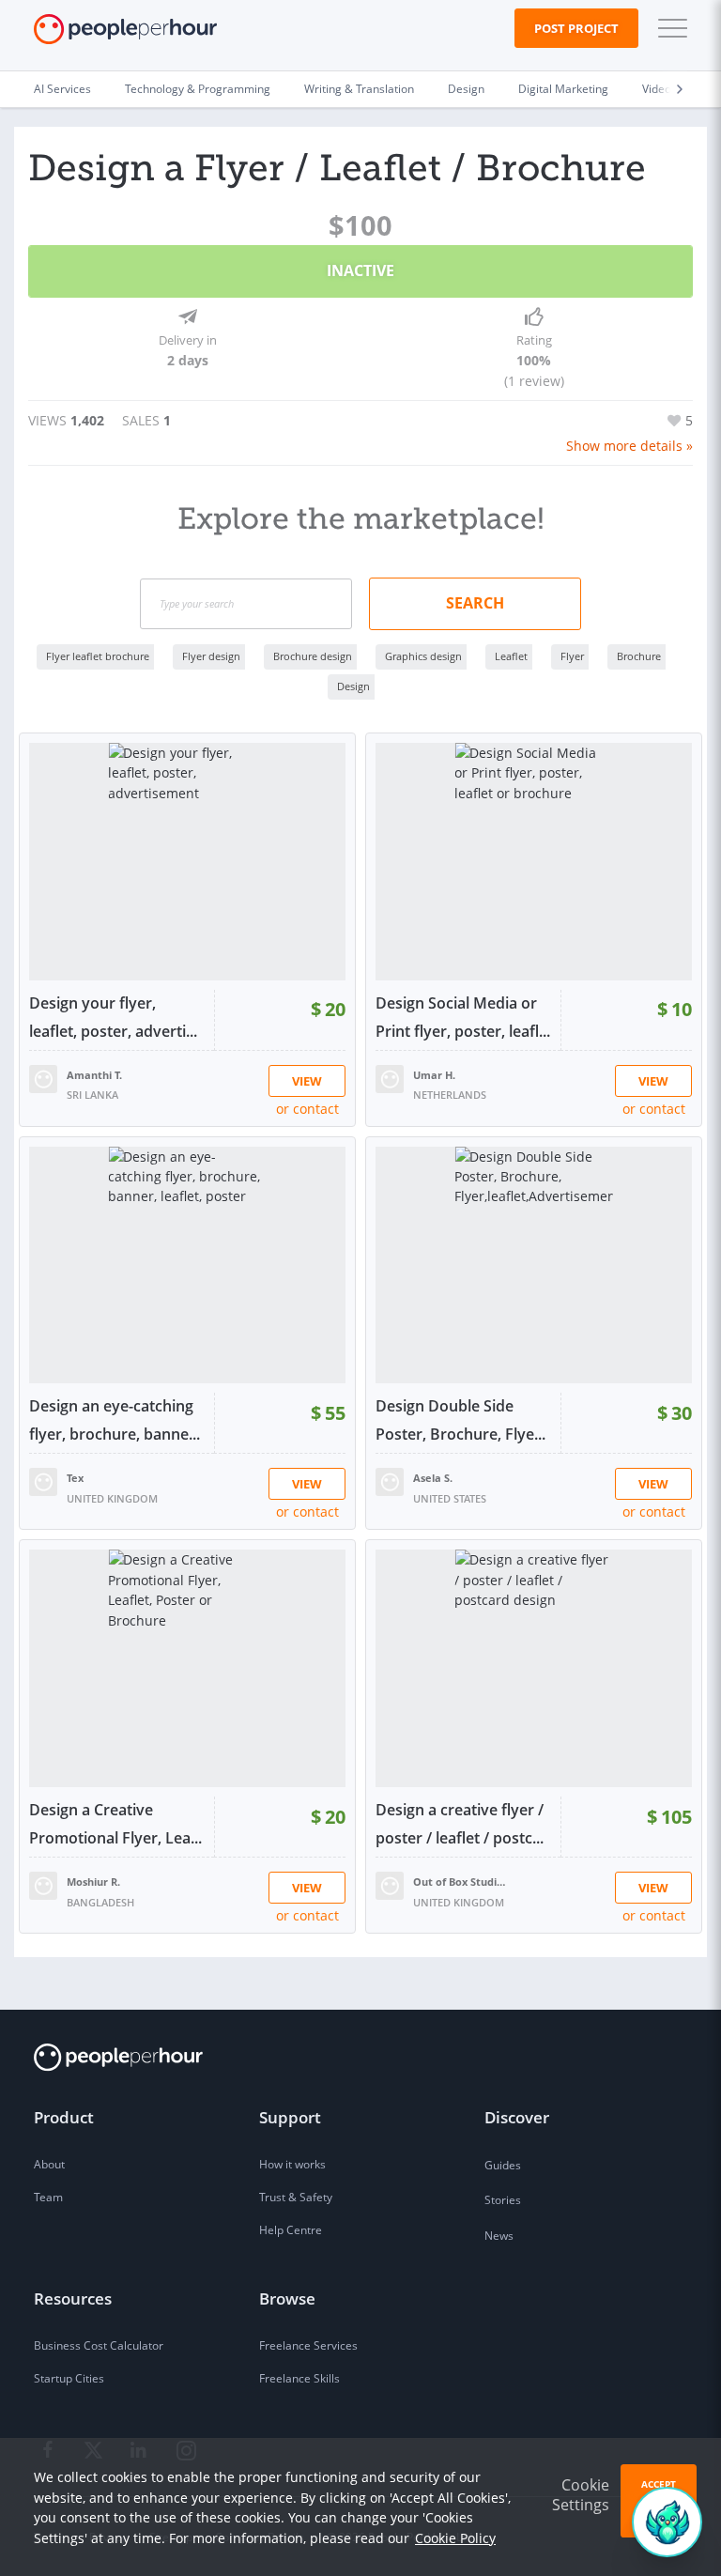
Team (48, 2197)
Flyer (572, 656)
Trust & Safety (296, 2197)
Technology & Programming (198, 89)
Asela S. (433, 1478)
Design (466, 89)
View (307, 1081)
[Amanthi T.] (43, 1077)
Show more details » (629, 446)
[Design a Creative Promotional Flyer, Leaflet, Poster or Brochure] (187, 1668)
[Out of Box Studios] (390, 1884)
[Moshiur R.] (43, 1884)
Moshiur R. (93, 1882)
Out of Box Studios (460, 1882)
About (49, 2164)
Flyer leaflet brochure (98, 656)
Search (475, 603)
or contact (307, 1109)
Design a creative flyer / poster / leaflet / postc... (460, 1824)
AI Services (62, 89)
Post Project (576, 28)
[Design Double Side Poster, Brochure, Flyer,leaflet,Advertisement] (534, 1265)
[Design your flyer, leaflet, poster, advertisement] (187, 862)
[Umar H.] (390, 1077)
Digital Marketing (563, 89)
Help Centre (291, 2230)
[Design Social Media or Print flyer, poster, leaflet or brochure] (534, 862)
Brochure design (313, 656)
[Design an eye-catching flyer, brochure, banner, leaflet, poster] (187, 1265)
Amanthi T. (94, 1075)
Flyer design (211, 656)
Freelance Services (308, 2345)
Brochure (639, 656)
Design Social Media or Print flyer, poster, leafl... (463, 1017)
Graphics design (423, 656)
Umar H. (434, 1075)
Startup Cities (69, 2378)
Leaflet (511, 656)
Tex (75, 1478)
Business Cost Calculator (99, 2345)
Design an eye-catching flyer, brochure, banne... (115, 1420)
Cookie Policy (455, 2538)
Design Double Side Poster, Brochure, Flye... (460, 1420)
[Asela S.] (390, 1481)
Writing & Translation (359, 89)
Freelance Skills (299, 2378)
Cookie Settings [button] (581, 2495)
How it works (292, 2164)
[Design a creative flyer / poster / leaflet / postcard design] (534, 1668)
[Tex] (43, 1481)
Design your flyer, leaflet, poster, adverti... (113, 1017)
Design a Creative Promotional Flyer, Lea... (115, 1824)
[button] (668, 28)
